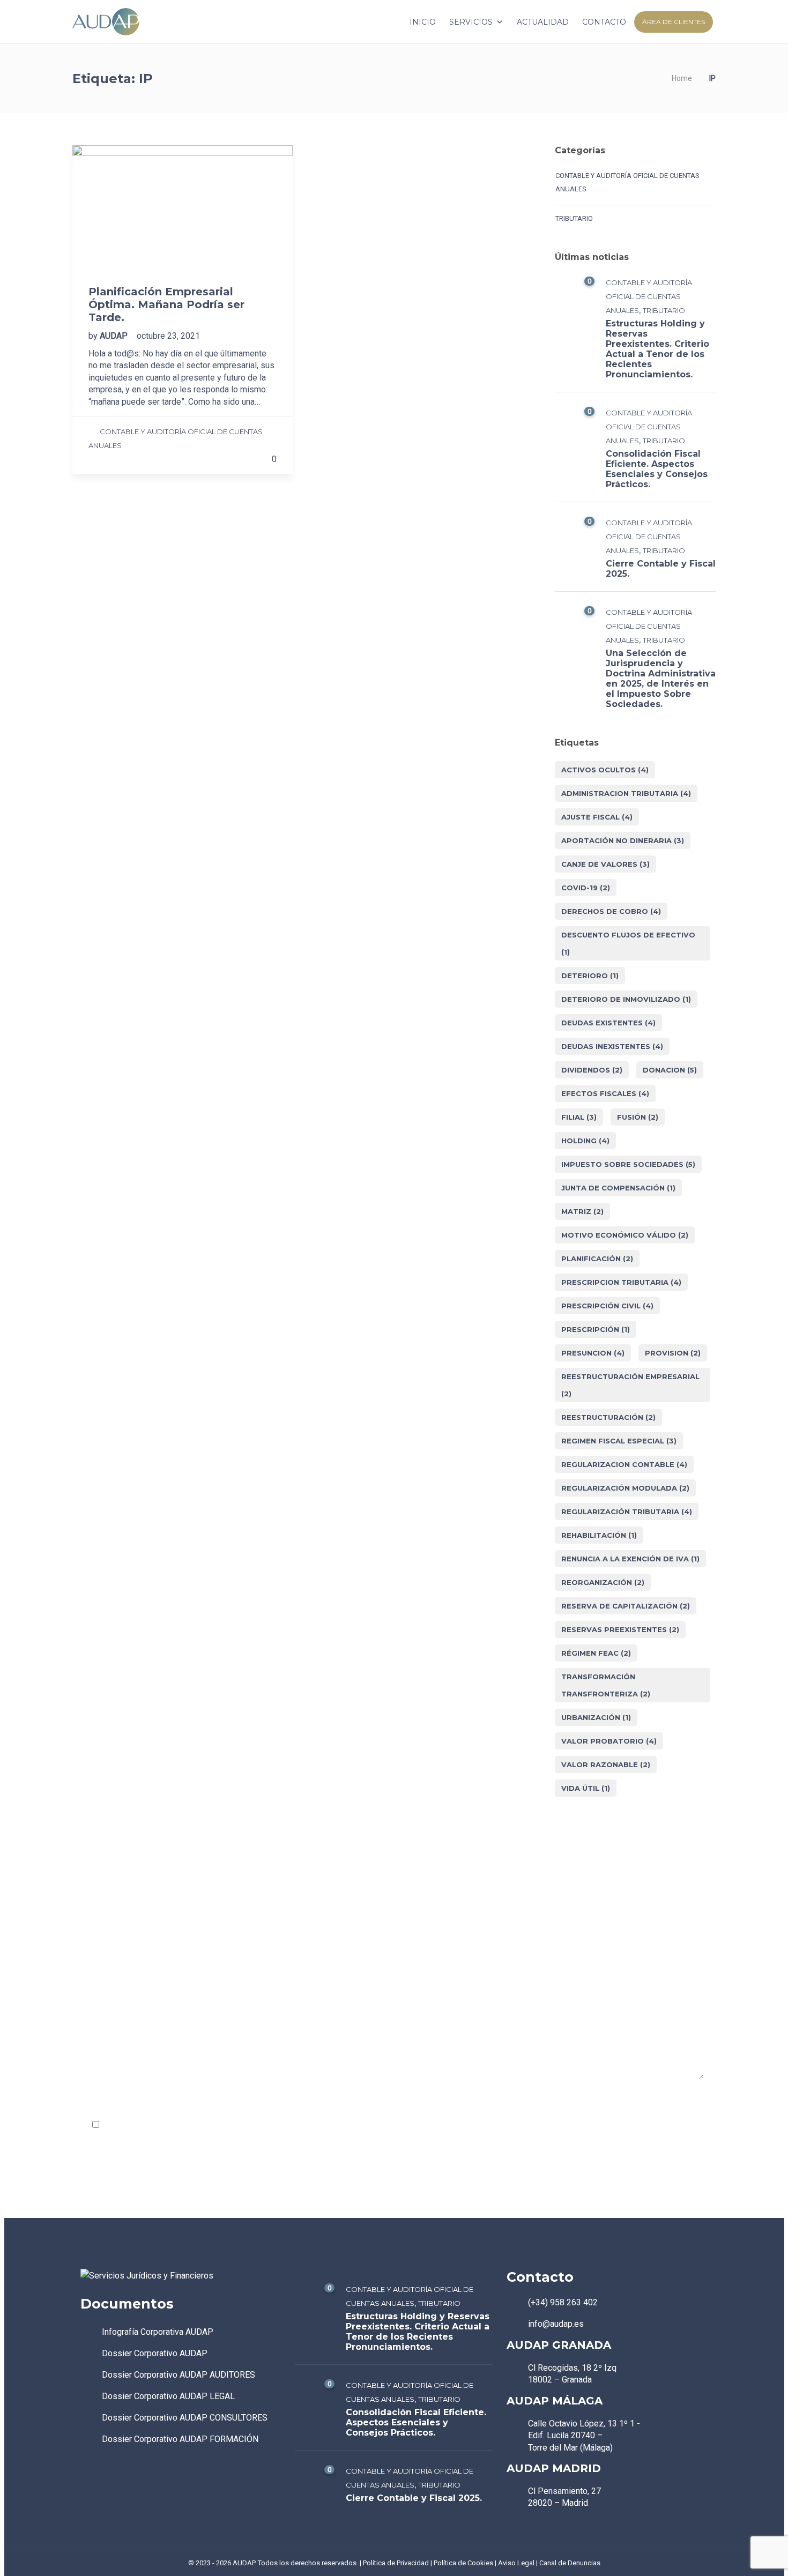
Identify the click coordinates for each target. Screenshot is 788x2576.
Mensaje (99, 2003)
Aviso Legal (516, 2563)
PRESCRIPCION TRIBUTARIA (621, 1282)
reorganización (603, 1582)
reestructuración (608, 1417)
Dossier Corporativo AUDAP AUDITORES (179, 2375)
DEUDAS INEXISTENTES (612, 1046)
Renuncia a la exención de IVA (630, 1559)
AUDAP (115, 336)
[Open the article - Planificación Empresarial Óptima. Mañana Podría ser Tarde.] (183, 207)
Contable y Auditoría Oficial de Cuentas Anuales (627, 182)
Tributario (574, 218)
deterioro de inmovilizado (626, 999)
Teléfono (514, 1942)
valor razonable (606, 1765)
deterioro (590, 976)
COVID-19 (586, 888)
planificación (597, 1259)
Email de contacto (323, 1942)
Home (682, 78)
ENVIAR (106, 2158)
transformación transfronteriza (606, 1685)
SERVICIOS (471, 22)
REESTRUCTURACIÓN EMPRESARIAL (630, 1385)
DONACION (670, 1070)
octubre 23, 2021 (168, 336)
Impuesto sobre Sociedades (628, 1164)
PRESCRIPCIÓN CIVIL (607, 1306)
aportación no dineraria (623, 840)
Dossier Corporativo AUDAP (155, 2353)
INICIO (423, 22)
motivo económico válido (625, 1235)
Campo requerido (665, 2101)
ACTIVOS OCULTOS (605, 770)
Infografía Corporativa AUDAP (158, 2332)
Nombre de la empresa (124, 1942)
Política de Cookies (463, 2563)
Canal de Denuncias (570, 2563)
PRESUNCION (593, 1353)
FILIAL (579, 1117)
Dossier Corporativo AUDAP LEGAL (168, 2396)
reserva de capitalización (626, 1606)
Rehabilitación (599, 1535)
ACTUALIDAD (543, 22)
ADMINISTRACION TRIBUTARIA (626, 793)
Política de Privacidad (210, 2125)
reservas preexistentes (620, 1629)
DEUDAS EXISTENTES (608, 1023)
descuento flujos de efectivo (628, 943)
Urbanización (596, 1717)
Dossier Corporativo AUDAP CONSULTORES (185, 2418)
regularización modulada (625, 1488)
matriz (582, 1211)
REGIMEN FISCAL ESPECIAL (619, 1441)
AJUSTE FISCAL (597, 817)
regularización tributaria (627, 1512)
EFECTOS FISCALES (605, 1093)
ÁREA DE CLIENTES (674, 22)
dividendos (592, 1070)
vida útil (586, 1788)
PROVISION (673, 1353)
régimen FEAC (596, 1653)
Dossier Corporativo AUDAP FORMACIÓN (180, 2439)
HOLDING (585, 1141)
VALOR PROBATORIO (609, 1741)
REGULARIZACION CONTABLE (624, 1464)
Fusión (638, 1117)
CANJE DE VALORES (605, 864)
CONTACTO (604, 22)
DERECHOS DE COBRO (611, 911)
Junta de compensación (618, 1188)
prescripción (596, 1329)
